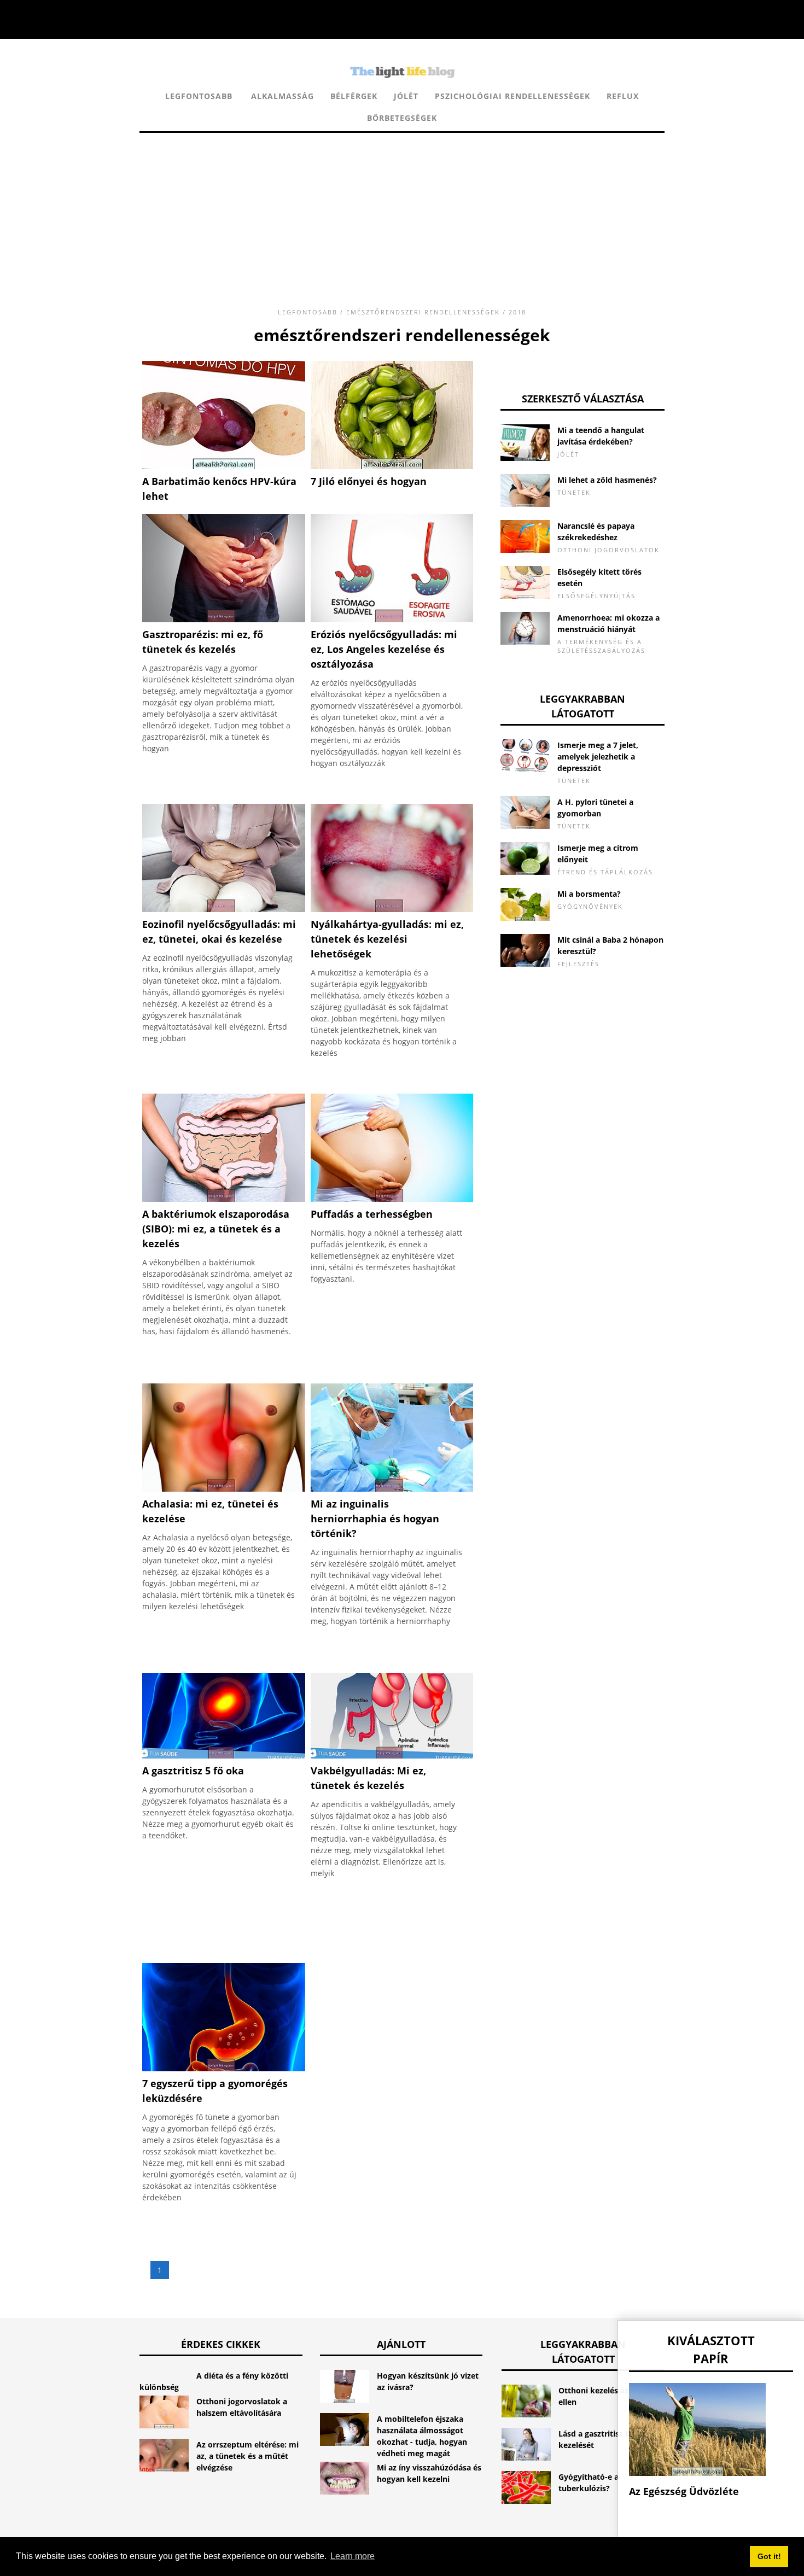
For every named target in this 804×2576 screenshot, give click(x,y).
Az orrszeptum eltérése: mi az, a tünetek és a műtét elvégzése (247, 2456)
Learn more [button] (353, 2556)
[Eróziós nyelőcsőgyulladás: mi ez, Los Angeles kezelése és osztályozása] (392, 619)
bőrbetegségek (402, 118)
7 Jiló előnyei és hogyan (369, 481)
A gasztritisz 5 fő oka (193, 1771)
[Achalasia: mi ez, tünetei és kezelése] (224, 1489)
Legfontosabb (199, 96)
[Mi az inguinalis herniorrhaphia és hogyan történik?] (392, 1489)
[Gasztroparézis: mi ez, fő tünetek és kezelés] (224, 619)
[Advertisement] (402, 209)
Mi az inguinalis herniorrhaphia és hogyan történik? (375, 1518)
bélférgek (354, 96)
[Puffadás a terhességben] (392, 1199)
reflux (623, 96)
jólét (406, 96)
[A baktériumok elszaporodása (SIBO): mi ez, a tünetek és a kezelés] (224, 1199)
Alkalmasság (282, 96)
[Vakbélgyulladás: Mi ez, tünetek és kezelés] (392, 1756)
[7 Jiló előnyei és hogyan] (392, 466)
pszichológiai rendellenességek (512, 96)
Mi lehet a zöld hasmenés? (607, 480)
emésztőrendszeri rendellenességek (423, 312)
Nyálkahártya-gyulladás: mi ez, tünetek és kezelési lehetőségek (387, 939)
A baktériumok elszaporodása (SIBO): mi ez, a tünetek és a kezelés (216, 1229)
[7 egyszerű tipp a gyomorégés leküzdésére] (224, 2068)
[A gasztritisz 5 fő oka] (224, 1756)
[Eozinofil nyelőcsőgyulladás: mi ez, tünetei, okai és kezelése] (224, 909)
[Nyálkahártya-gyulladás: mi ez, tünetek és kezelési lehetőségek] (392, 909)
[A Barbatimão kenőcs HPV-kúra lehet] (224, 466)
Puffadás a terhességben (372, 1214)
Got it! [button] (769, 2556)
